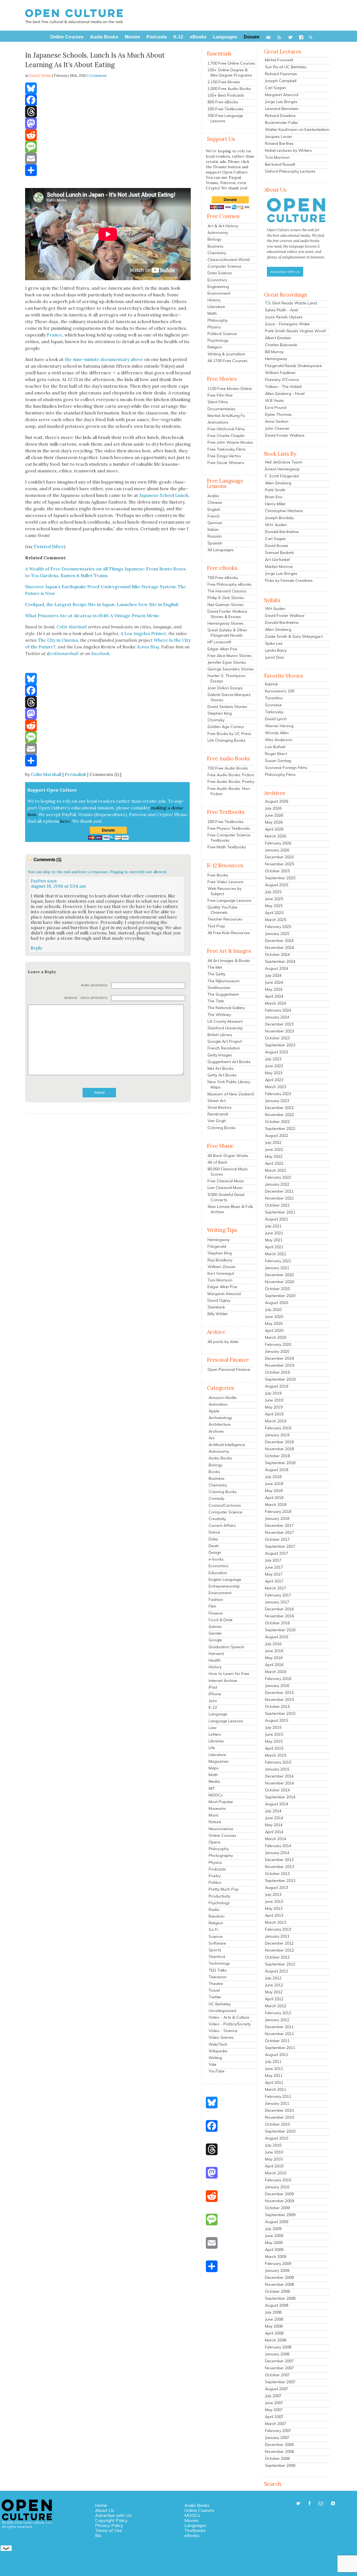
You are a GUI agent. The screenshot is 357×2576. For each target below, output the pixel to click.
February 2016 (278, 1679)
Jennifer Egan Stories (227, 662)
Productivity (219, 1896)
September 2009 (280, 2215)
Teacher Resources (225, 919)
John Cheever (277, 428)
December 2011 (279, 2027)
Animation (218, 1404)
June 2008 (274, 2319)
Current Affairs (222, 1525)
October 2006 (277, 2458)
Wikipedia (218, 2051)
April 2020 (274, 1330)
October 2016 (277, 1623)
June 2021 (274, 1233)
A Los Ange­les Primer (143, 633)
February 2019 (278, 1428)
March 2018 (276, 1505)
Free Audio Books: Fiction (231, 775)
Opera (214, 1842)
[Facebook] (108, 100)
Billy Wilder (218, 1314)
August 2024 (277, 968)
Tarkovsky (274, 712)
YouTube (217, 2071)
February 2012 (278, 2013)
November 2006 (279, 2452)
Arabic (213, 496)
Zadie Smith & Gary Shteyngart (294, 636)
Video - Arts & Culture (229, 2017)
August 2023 (277, 1052)
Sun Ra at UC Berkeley (286, 67)
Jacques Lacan (278, 136)
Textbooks (195, 2530)
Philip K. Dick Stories (226, 598)
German (215, 523)
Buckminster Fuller (282, 123)
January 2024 (277, 1017)
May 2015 (274, 1741)
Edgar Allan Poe (222, 649)
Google (215, 1640)
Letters (215, 1734)
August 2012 (277, 1971)
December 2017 (279, 1525)
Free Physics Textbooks (229, 828)
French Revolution (224, 1048)
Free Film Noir (220, 395)
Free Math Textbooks (227, 847)
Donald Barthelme (282, 532)
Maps (214, 1768)
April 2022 (274, 1163)
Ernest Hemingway (282, 469)
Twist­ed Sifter (49, 546)
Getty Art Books (222, 1075)
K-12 (213, 1707)
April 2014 (274, 1832)
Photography (221, 1855)
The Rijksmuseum (224, 981)
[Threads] (108, 112)
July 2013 (273, 1894)
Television (218, 1977)
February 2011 (278, 2096)
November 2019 (279, 1365)
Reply (36, 948)
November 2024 (279, 948)
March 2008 (276, 2340)
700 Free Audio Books (228, 768)
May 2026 (274, 822)
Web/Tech (218, 2044)
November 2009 (279, 2201)
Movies (192, 2520)
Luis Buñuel (275, 747)
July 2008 (273, 2312)
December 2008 (279, 2277)
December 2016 (279, 1609)
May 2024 (274, 989)
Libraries (216, 1741)
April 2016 (274, 1665)
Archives (216, 1431)
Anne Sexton (277, 421)
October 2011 (277, 2041)
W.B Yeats (274, 401)
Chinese (215, 502)
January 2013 (277, 1936)
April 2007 (274, 2417)
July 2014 (273, 1811)
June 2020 (274, 1317)
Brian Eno (274, 497)
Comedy (216, 1498)
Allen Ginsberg (278, 483)
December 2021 (279, 1191)
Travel (214, 1990)
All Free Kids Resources (229, 933)
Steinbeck (216, 1307)
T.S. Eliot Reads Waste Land (291, 303)
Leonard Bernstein (282, 109)
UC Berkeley (220, 2004)
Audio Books (220, 1458)
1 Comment (97, 76)
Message (71, 998)
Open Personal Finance (229, 1369)
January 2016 (277, 1686)
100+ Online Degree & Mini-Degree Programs (230, 73)
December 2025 (279, 857)
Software (217, 1943)
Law (213, 1728)
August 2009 (277, 2222)
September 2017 (280, 1546)
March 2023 (276, 1087)
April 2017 (274, 1581)
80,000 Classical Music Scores (228, 1172)
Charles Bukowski (281, 345)
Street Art (217, 1101)
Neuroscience (221, 1829)
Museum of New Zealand (231, 1094)
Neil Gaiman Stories (226, 605)
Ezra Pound (276, 407)
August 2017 (277, 1553)
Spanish (215, 543)
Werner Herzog (279, 726)
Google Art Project (225, 1041)
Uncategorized (222, 2011)
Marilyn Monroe (279, 567)
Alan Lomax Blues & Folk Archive (230, 1209)
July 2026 (273, 808)
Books (214, 1472)
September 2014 (280, 1797)
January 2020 (277, 1351)
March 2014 (276, 1839)
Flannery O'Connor (282, 380)
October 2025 (277, 871)
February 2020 (278, 1344)
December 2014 (279, 1776)
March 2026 (276, 836)
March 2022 (276, 1170)
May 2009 (274, 2243)
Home (101, 2505)
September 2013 (280, 1881)
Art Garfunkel (277, 560)
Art (212, 1438)
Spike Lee (274, 643)
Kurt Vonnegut (221, 1273)
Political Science (222, 334)
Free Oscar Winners (226, 463)
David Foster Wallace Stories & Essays (227, 614)
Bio (98, 2535)
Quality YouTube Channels (222, 910)
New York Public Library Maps (229, 1084)
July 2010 (273, 2145)
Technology (219, 1963)
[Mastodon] (108, 123)
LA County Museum (225, 1021)
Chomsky (216, 720)
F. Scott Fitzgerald (282, 476)
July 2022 (273, 1142)
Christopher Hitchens (284, 511)
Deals (214, 1546)
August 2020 (277, 1303)
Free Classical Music (226, 1181)
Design (215, 1552)
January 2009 (277, 2270)
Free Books (218, 875)
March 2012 (276, 2006)
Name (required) (94, 985)
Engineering (218, 287)
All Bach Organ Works (228, 1156)
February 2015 (278, 1762)
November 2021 (279, 1198)
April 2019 (274, 1414)
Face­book (100, 653)
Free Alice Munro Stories (230, 656)
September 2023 (280, 1045)
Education (218, 1573)
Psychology (218, 340)
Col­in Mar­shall (72, 627)
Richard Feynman (281, 74)
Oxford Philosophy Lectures (290, 171)
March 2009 (276, 2257)
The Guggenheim (223, 994)
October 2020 (277, 1289)
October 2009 (277, 2208)
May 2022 (274, 1156)
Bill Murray (274, 352)
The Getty (216, 974)
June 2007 (274, 2403)
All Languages (221, 550)
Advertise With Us (285, 272)
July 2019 (273, 1393)
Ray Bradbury (220, 1260)
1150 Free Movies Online (230, 389)
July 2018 (273, 1477)
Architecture (220, 1424)
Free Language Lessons (229, 900)
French (214, 516)
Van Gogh (217, 1121)
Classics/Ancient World (229, 260)
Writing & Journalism (226, 354)
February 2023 (278, 1094)
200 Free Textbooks (225, 109)
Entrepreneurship (224, 1586)
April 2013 (274, 1915)
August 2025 (277, 885)
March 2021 (276, 1254)
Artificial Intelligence (227, 1445)
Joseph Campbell (281, 81)
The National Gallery (226, 1008)
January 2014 (277, 1853)
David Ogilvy (219, 1300)
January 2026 (277, 850)
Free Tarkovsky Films (227, 449)
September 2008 (280, 2298)
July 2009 (273, 2229)
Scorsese (273, 705)
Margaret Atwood (224, 1294)
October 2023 (277, 1038)
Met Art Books (221, 1068)
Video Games (221, 2037)
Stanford (217, 1957)
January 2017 (277, 1602)
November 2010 (279, 2117)
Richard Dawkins (280, 116)
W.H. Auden (276, 525)
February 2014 (278, 1846)
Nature (215, 1822)
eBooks (192, 2535)
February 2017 (278, 1595)
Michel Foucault (279, 60)
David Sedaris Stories (227, 707)
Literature (216, 307)
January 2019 (277, 1435)
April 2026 (274, 829)
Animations (218, 422)
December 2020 (279, 1275)
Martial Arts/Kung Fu (226, 416)
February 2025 (278, 927)
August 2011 (277, 2055)
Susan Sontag (278, 761)
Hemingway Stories (225, 623)
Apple (214, 1411)
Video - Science (223, 2031)
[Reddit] (108, 135)
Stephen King (220, 713)
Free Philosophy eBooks (230, 584)
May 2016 (274, 1658)
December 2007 (279, 2361)
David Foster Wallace (285, 435)
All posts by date (223, 1342)
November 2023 (279, 1031)
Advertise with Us (113, 2515)
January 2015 (277, 1769)
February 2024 (278, 1010)
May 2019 (274, 1407)
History (214, 300)
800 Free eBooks (223, 102)
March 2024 (276, 1003)
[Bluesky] (108, 88)
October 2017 (277, 1539)
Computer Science (224, 266)
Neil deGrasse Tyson (284, 462)
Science (216, 1937)
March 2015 (276, 1755)
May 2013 (274, 1908)
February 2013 (278, 1929)
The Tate (216, 1001)
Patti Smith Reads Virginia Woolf (295, 331)
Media (214, 1781)
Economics (217, 280)
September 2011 (280, 2048)
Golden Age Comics (226, 727)
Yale (213, 2064)
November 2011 (279, 2034)
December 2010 (279, 2110)
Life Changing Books (226, 740)
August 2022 (277, 1136)
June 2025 (274, 899)
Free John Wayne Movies (230, 442)
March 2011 (276, 2089)
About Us (105, 2510)
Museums (217, 1808)
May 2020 (274, 1324)
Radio (214, 1910)
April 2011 (274, 2082)
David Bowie (277, 546)
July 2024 (273, 975)
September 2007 (280, 2382)
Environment (219, 293)
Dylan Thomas (278, 414)
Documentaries (221, 409)
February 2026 (278, 843)
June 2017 (274, 1567)
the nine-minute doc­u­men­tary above (104, 359)
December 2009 (279, 2194)
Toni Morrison (220, 1280)
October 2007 (277, 2375)
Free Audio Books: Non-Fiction (229, 791)
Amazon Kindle (223, 1398)
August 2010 (277, 2138)
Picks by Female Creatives (289, 580)
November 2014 (279, 1783)
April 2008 (274, 2333)
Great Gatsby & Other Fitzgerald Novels (227, 633)
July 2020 (273, 1310)
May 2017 (274, 1574)
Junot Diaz (275, 657)
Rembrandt (218, 1114)
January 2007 (277, 2438)
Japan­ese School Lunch (164, 495)
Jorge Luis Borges (281, 102)
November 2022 (279, 1115)
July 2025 (273, 892)
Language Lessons (226, 1721)
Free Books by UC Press (229, 734)
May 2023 (274, 1073)
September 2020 (280, 1296)
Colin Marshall (46, 774)
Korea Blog (148, 647)
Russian (215, 536)
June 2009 (274, 2236)
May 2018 (274, 1491)
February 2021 (278, 1261)
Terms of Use (109, 2530)
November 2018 (279, 1449)
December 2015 (279, 1693)
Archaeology (220, 1418)
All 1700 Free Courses (227, 361)
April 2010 (274, 2166)
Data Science (220, 273)
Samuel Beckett (279, 553)
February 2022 (278, 1177)
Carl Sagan (275, 88)
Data (213, 1539)
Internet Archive (223, 1681)
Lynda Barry (276, 650)
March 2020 (276, 1337)
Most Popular (221, 1802)
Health (215, 1660)
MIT (212, 1788)
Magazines (219, 1761)
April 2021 (274, 1247)
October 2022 (277, 1122)
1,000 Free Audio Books (229, 89)
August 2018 (277, 1470)
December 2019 (279, 1358)
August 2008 (277, 2305)
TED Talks (218, 1970)
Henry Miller (275, 504)
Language (218, 1714)
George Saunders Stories (231, 669)
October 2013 (277, 1874)
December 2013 (279, 1860)
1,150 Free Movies (224, 82)
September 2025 (280, 878)
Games (215, 1627)
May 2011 (274, 2076)
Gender (215, 1633)
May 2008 (274, 2326)
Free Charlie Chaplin (226, 436)
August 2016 (277, 1637)
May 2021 (274, 1240)
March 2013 (276, 1922)
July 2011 (273, 2062)
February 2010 (278, 2180)
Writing (215, 2058)
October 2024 (277, 954)
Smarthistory (219, 1107)
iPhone (215, 1694)
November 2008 (279, 2284)
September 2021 (280, 1212)
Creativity (217, 1519)
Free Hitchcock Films (226, 429)
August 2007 (277, 2389)
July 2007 (273, 2396)
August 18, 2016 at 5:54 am (58, 886)
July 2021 (273, 1226)
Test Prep (216, 926)
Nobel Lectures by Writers (288, 150)
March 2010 (276, 2173)
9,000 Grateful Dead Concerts (226, 1197)
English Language (225, 1579)
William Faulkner (280, 373)
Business (215, 246)
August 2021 (277, 1219)
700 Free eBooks (223, 578)
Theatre (216, 1984)
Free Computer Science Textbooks (229, 838)
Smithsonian (219, 988)
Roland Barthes (279, 143)
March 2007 (276, 2424)
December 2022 (279, 1108)
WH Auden (275, 609)
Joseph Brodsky (279, 518)
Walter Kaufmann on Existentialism (297, 130)
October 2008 (277, 2291)
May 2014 (274, 1825)
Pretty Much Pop (224, 1889)
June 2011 (274, 2069)
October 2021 (277, 1205)
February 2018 (278, 1512)
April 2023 (274, 1080)
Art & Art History (223, 226)
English (214, 509)
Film (212, 1606)
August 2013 (277, 1888)
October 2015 (277, 1706)
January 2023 (277, 1101)
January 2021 (277, 1268)
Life (212, 1748)
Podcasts (217, 1869)
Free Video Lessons (225, 882)
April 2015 (274, 1748)
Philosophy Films (280, 775)
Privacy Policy (109, 2525)
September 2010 (280, 2131)
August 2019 (277, 1386)
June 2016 (274, 1651)
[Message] (108, 147)
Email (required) (94, 998)
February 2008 (278, 2347)
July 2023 (273, 1059)
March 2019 (276, 1421)
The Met (215, 967)
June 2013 (274, 1901)
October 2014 (277, 1790)
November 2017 (279, 1532)
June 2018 (274, 1484)
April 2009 (274, 2250)
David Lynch (276, 719)
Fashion (216, 1600)
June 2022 (274, 1149)
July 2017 (273, 1560)
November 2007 (279, 2368)
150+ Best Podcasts (226, 95)
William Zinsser (222, 1267)
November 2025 (279, 864)
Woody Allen (277, 733)
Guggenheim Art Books (229, 1062)
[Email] (108, 158)
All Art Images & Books (229, 961)
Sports (215, 1950)
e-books (216, 1559)
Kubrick (271, 684)
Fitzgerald (217, 1246)
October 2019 (277, 1372)
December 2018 (279, 1442)
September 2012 (280, 1964)
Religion (215, 347)
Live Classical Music (225, 1188)
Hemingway (219, 1240)
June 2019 (274, 1400)
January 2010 (277, 2187)
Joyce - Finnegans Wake (287, 324)
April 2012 (274, 1999)
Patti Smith (275, 490)
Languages (195, 2525)
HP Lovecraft (219, 642)
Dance (214, 1532)
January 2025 (277, 934)
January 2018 (277, 1518)
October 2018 (277, 1456)
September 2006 (280, 2465)
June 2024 (274, 982)
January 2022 (277, 1184)
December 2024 (279, 941)
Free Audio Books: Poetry (231, 782)
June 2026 (274, 815)
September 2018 (280, 1463)
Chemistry (217, 253)
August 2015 (277, 1720)
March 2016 (276, 1672)
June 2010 (274, 2152)
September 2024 (280, 961)
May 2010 (274, 2159)
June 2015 (274, 1734)
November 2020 (279, 1282)
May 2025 (274, 906)
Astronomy (218, 233)
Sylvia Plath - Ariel (282, 310)
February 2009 (278, 2264)
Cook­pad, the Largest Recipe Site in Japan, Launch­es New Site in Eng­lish (102, 604)
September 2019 (280, 1379)
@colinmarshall (63, 653)
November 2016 (279, 1616)
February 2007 (278, 2431)
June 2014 (274, 1818)
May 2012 (274, 1992)
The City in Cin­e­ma (58, 640)
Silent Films (218, 402)
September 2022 (280, 1129)
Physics (214, 327)
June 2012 (274, 1985)
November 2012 (279, 1950)
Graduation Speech (226, 1647)
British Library (220, 1035)
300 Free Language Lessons (225, 118)
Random (217, 1916)
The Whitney (219, 1015)
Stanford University (225, 1028)
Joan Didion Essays (225, 688)
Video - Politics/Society (230, 2024)
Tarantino (274, 698)
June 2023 (274, 1066)
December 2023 (279, 1024)
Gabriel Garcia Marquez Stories (229, 697)
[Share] (108, 170)
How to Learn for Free (229, 1674)
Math (212, 313)
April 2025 (274, 913)
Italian (213, 529)
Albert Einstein (278, 338)
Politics (215, 1882)
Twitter (215, 1997)
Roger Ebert (276, 754)
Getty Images (220, 1055)
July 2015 (273, 1727)
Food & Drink (221, 1620)
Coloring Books (222, 1128)
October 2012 (277, 1957)
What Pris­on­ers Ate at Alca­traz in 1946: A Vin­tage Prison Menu (92, 616)
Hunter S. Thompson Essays (226, 678)
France (55, 335)
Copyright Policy (111, 2520)
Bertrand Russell (280, 164)
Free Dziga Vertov (224, 456)
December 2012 (279, 1943)
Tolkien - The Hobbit (283, 387)
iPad (213, 1687)
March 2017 (276, 1588)
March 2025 (276, 920)
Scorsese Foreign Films (286, 768)
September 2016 (280, 1630)
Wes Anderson (279, 740)
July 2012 (273, 1978)
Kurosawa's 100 (280, 691)
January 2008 (277, 2354)
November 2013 (279, 1867)
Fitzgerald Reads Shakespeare (293, 366)
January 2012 (277, 2020)
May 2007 (274, 2410)
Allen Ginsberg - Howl (285, 394)
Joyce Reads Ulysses (284, 317)
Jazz (213, 1701)
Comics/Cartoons (225, 1505)
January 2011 (277, 2103)
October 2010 (277, 2124)
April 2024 (274, 996)
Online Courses (222, 1835)
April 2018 (274, 1498)
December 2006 (279, 2445)
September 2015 (280, 1713)
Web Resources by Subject (225, 891)
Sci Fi (213, 1930)
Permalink (75, 774)
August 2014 (277, 1804)
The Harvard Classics (227, 591)
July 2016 (273, 1644)
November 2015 (279, 1700)
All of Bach (217, 1162)
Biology (214, 239)
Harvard (216, 1654)
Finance (216, 1613)
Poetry (215, 1876)
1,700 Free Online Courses (231, 63)
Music (214, 1815)
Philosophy (218, 320)
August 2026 (277, 801)
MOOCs (216, 1795)
